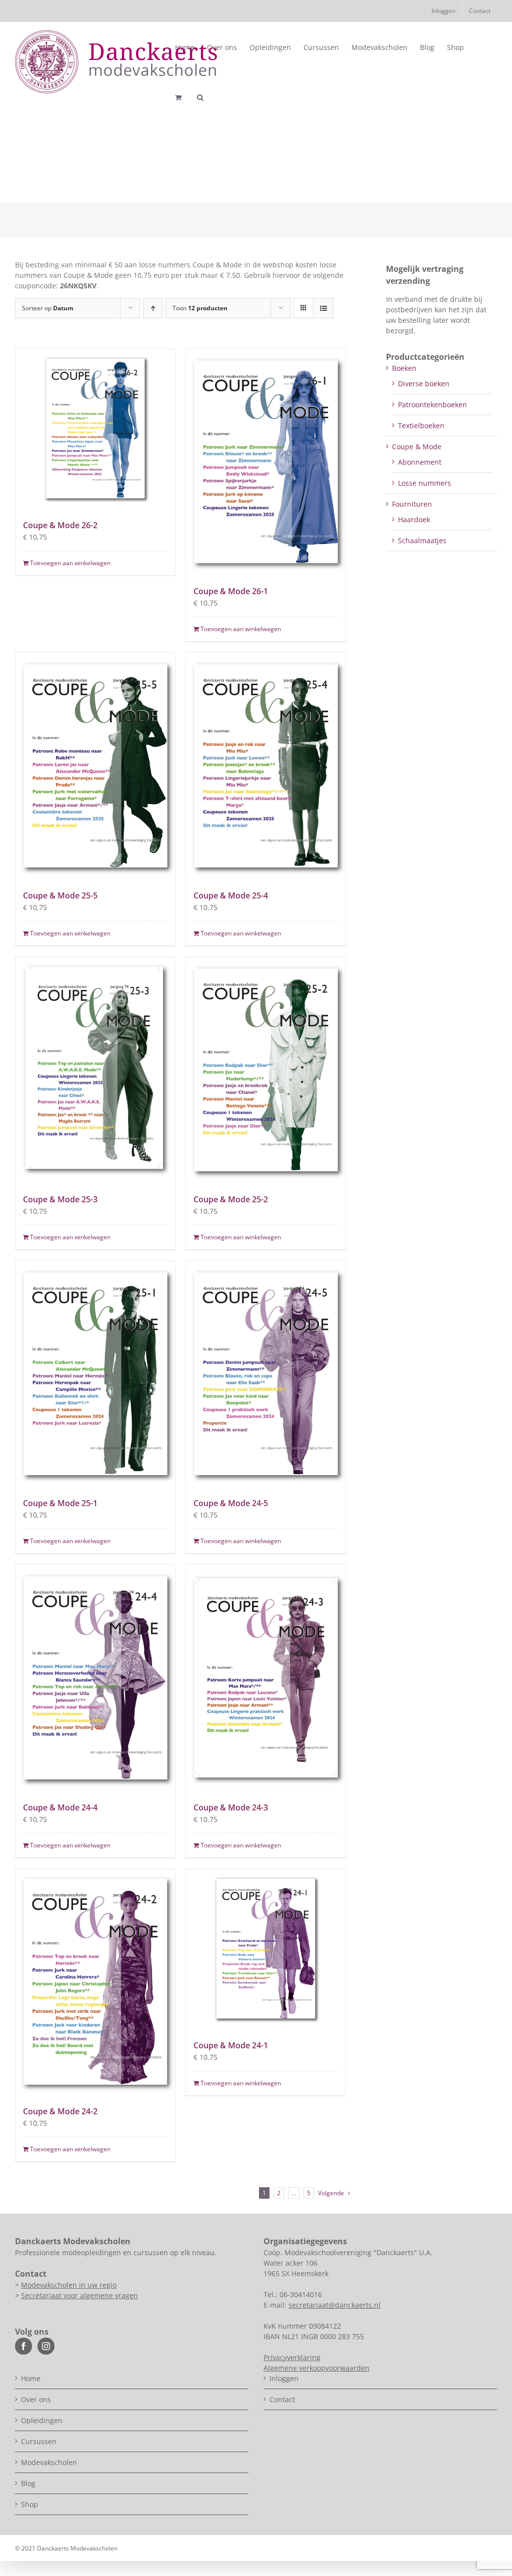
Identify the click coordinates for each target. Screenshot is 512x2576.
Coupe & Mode (417, 446)
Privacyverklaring (292, 2357)
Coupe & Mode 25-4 (231, 895)
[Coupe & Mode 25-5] (95, 765)
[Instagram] (46, 2346)
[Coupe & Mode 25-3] (95, 1070)
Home (31, 2378)
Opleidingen (42, 2420)
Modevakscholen (49, 2462)
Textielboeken (421, 426)
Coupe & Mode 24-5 (231, 1503)
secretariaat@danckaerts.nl (334, 2305)
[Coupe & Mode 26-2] (95, 429)
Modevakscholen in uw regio (69, 2285)
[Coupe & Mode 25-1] (95, 1373)
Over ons (36, 2399)
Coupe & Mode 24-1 (231, 2045)
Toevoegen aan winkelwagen (70, 563)
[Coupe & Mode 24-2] (95, 1982)
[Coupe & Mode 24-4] (95, 1677)
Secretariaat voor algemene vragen (79, 2295)
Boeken (404, 368)
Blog (28, 2483)
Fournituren (412, 504)
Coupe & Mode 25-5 (60, 895)
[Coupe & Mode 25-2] (266, 1070)
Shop (29, 2504)
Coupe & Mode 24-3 (231, 1807)
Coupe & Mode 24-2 (60, 2111)
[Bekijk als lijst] (323, 308)
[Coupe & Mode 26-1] (266, 461)
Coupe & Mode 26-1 (231, 591)
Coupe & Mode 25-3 (60, 1199)
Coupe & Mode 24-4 (60, 1807)
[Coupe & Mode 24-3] (266, 1677)
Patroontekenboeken (432, 405)
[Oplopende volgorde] (153, 308)
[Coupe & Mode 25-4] (266, 765)
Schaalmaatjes (422, 540)
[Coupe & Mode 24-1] (266, 1949)
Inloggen (284, 2378)
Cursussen (39, 2441)
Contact (282, 2399)
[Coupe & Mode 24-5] (266, 1373)
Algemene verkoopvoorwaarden (316, 2368)
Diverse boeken (424, 384)
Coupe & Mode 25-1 (60, 1503)
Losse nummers (424, 483)
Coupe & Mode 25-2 (231, 1199)
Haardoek (414, 519)
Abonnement (420, 462)
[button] (200, 97)
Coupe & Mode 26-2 (60, 525)
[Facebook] (23, 2346)
